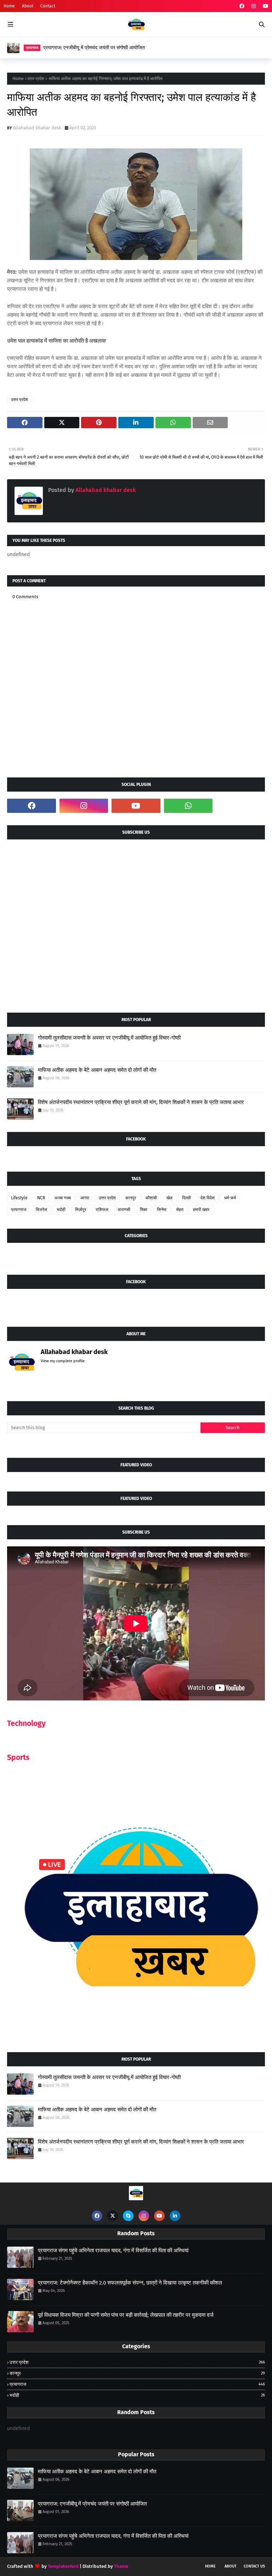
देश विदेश (208, 1198)
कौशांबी (151, 1198)
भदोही (61, 1210)
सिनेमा (162, 1210)
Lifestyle (19, 1198)
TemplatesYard (63, 2566)
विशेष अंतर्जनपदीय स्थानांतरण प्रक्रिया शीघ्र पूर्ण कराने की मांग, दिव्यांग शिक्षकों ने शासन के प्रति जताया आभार (141, 1102)
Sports (18, 1757)
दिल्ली (186, 1198)
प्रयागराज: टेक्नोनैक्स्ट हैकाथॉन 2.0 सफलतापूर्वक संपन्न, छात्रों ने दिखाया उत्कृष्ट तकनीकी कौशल (130, 2283)
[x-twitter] (113, 2216)
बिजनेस (41, 1210)
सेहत (180, 1210)
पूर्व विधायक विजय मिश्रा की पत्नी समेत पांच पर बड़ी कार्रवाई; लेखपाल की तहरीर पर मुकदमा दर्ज (126, 2315)
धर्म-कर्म (230, 1198)
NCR (41, 1198)
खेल (169, 1198)
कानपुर (131, 1198)
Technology (26, 1723)
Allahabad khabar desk (37, 128)
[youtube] (265, 6)
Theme (121, 2566)
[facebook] (242, 6)
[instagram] (254, 6)
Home (9, 6)
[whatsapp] (188, 806)
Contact (48, 6)
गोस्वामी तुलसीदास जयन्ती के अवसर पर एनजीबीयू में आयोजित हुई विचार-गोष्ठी (109, 1038)
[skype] (128, 2216)
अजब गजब (63, 1198)
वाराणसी (124, 1210)
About (28, 6)
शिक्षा (144, 1210)
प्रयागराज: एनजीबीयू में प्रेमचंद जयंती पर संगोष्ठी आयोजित (94, 48)
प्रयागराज (19, 1210)
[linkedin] (175, 2216)
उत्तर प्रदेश (36, 79)
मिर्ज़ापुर (81, 1210)
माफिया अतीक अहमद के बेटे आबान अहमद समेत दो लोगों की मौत (97, 1070)
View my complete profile (63, 1361)
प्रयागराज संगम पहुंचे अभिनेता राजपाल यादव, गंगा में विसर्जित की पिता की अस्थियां (113, 2251)
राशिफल (102, 1210)
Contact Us (254, 2566)
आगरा (85, 1198)
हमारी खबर (201, 1210)
